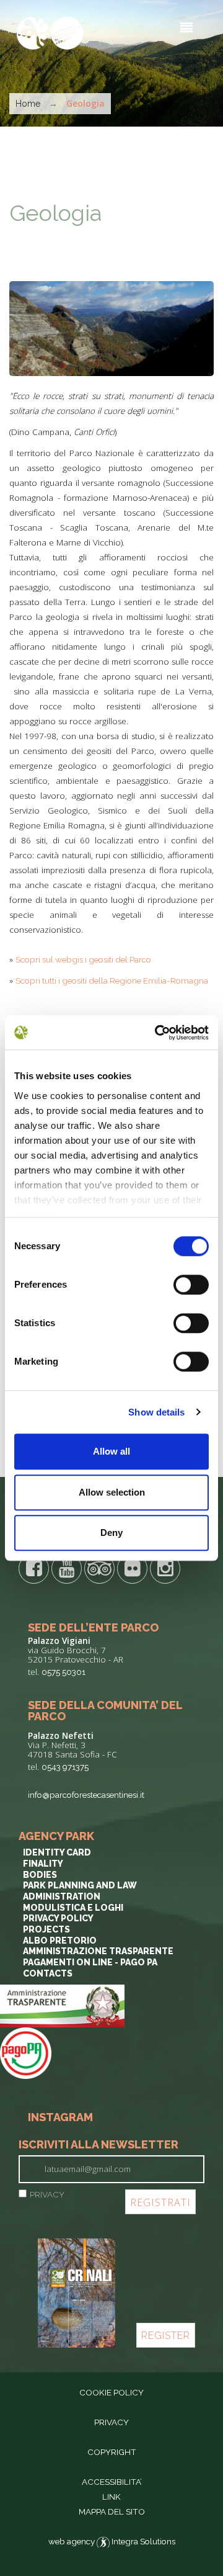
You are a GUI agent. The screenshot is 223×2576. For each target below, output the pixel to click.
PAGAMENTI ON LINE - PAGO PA (90, 1962)
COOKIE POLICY (111, 2392)
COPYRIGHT (112, 2452)
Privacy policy (58, 1918)
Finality (43, 1864)
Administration (62, 1896)
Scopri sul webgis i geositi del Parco (83, 959)
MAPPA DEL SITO (112, 2511)
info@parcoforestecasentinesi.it (86, 1795)
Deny (111, 1533)
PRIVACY (47, 2194)
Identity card (57, 1852)
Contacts (48, 1973)
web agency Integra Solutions (112, 2541)
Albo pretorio (60, 1941)
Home (28, 104)
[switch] (191, 1285)
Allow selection (112, 1492)
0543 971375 (65, 1767)
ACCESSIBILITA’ (112, 2482)
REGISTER (166, 2336)
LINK (111, 2497)
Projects (46, 1929)
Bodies (40, 1875)
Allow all (111, 1451)
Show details (156, 1412)
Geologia (55, 213)
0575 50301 (63, 1672)
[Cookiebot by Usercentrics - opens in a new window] (157, 1033)
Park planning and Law (80, 1885)
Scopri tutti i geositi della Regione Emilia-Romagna (112, 981)
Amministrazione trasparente (98, 1951)
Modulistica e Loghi (73, 1908)
